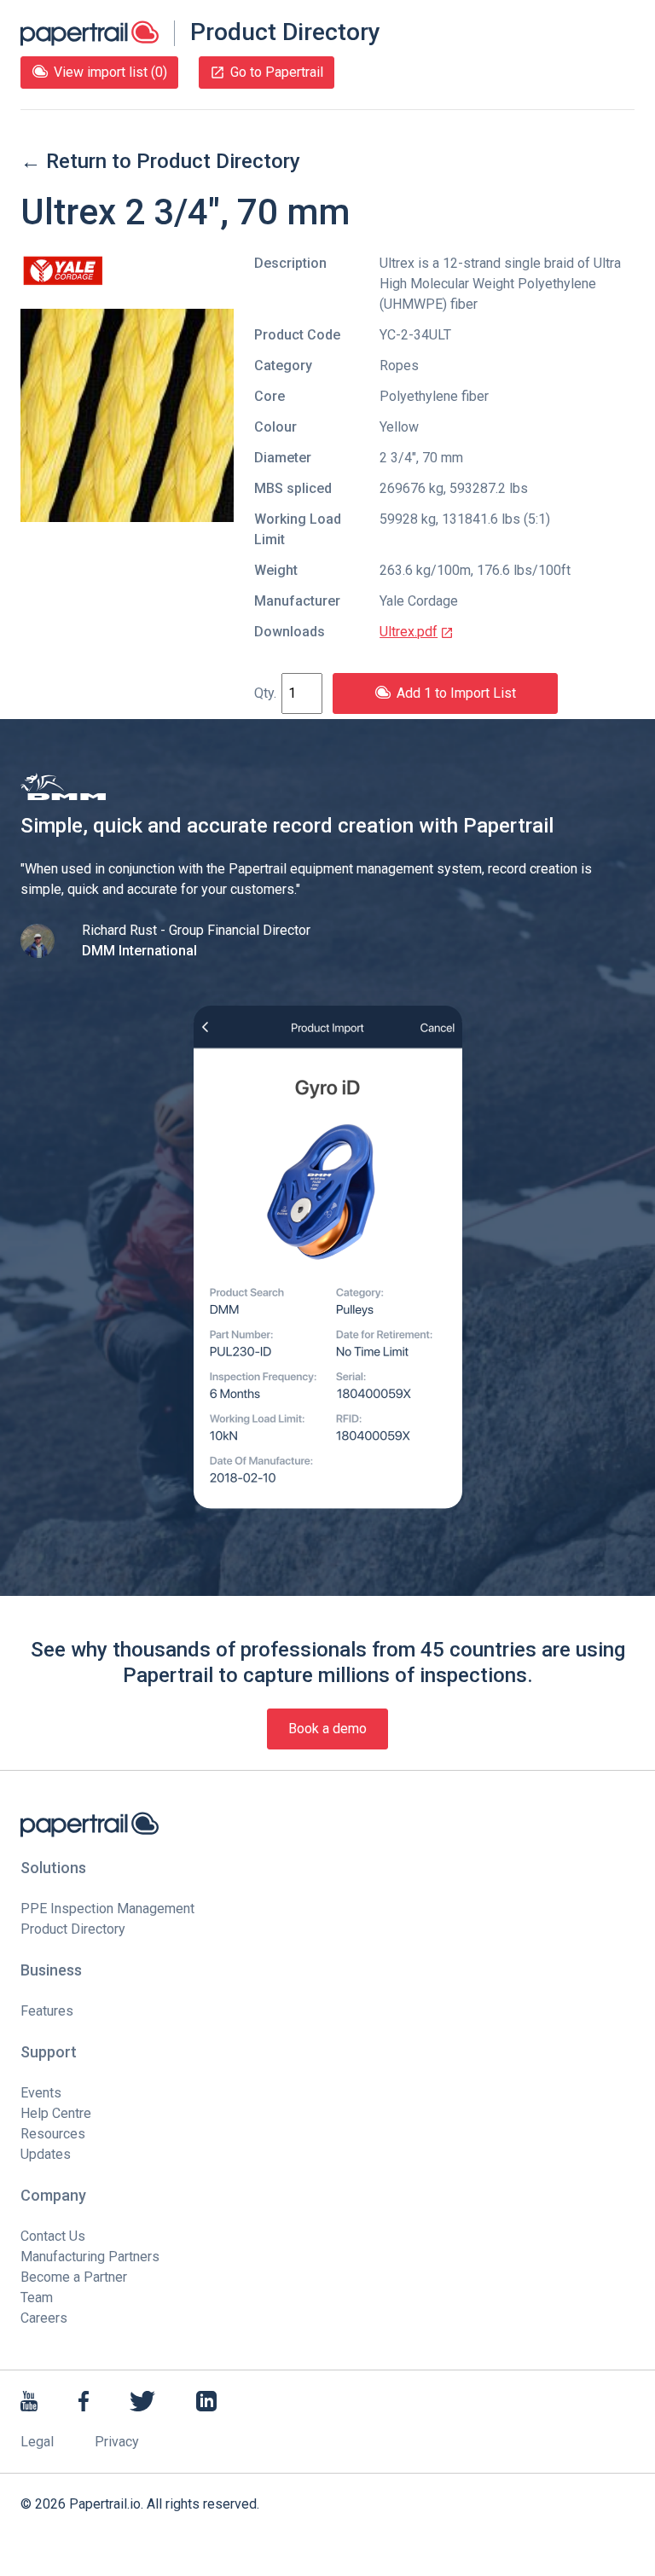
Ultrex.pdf (409, 632)
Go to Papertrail (277, 72)
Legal (37, 2442)
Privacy (117, 2442)
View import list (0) (110, 72)
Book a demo (327, 1729)
